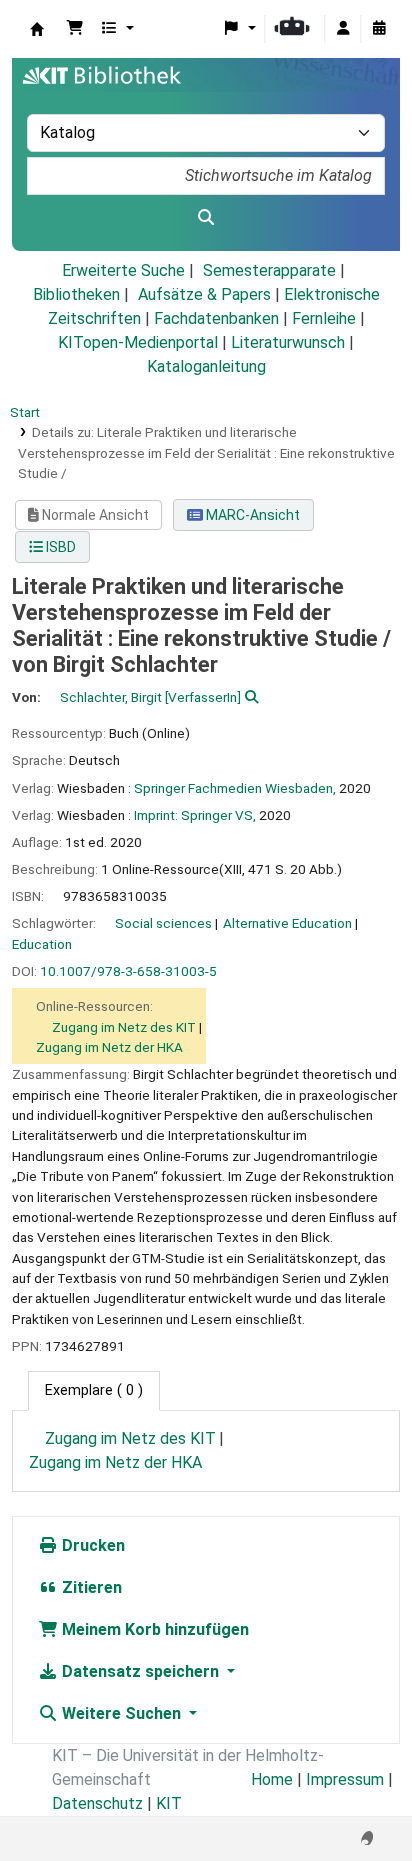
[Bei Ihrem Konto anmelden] (343, 29)
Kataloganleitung (206, 366)
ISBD (59, 547)
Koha (37, 29)
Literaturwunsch (288, 342)
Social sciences (163, 923)
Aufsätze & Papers (204, 294)
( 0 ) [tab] (94, 1390)
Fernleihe (324, 318)
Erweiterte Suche (123, 270)
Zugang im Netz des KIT (124, 1027)
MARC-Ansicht (251, 515)
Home (272, 1779)
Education (42, 944)
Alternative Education (287, 923)
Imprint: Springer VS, (195, 815)
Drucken (91, 1545)
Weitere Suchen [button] (121, 1713)
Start (25, 412)
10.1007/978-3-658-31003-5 (128, 971)
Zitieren (90, 1587)
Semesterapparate (269, 270)
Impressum (345, 1779)
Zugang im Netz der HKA (109, 1047)
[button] (75, 29)
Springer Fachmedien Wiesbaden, (235, 788)
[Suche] (206, 218)
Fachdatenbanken (216, 318)
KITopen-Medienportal (138, 342)
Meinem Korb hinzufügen (153, 1629)
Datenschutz (97, 1803)
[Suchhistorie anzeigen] (379, 29)
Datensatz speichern (140, 1671)
